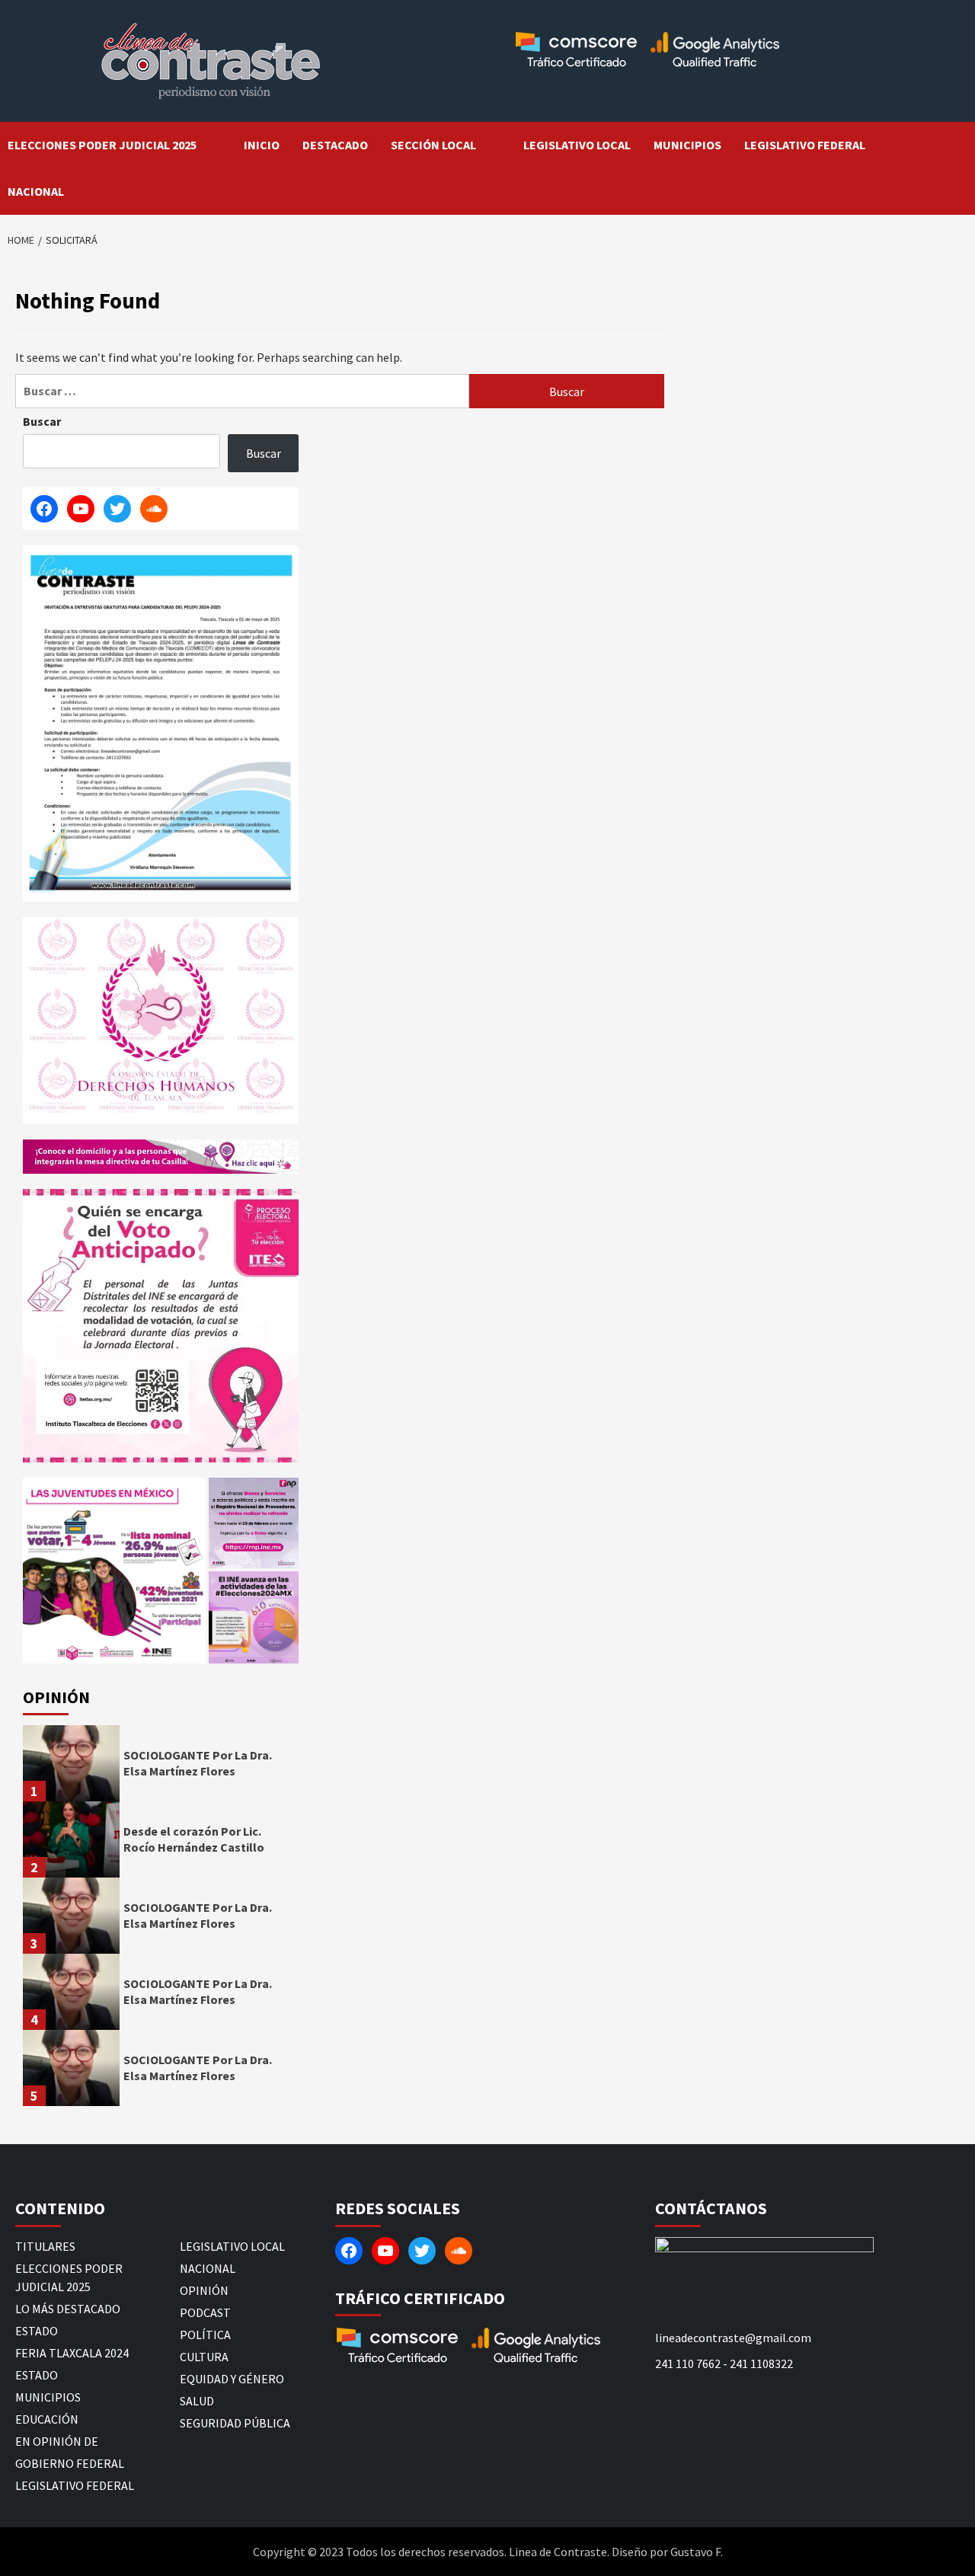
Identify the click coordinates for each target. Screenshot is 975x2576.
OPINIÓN (204, 2290)
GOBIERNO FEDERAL (70, 2463)
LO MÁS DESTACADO (68, 2309)
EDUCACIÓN (47, 2419)
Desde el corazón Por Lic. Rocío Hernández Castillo (194, 1839)
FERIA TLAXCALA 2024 (72, 2353)
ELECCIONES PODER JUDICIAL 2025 (102, 145)
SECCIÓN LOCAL (433, 145)
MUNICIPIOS (687, 145)
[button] (114, 1570)
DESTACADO (335, 145)
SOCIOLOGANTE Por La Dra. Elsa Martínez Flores (198, 1763)
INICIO (262, 145)
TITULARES (45, 2246)
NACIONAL (36, 191)
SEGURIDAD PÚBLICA (235, 2423)
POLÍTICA (205, 2335)
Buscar (42, 421)
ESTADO (37, 2331)
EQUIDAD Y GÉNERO (232, 2379)
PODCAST (205, 2312)
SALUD (197, 2401)
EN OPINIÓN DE (57, 2441)
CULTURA (204, 2357)
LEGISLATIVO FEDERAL (805, 145)
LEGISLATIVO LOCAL (577, 145)
